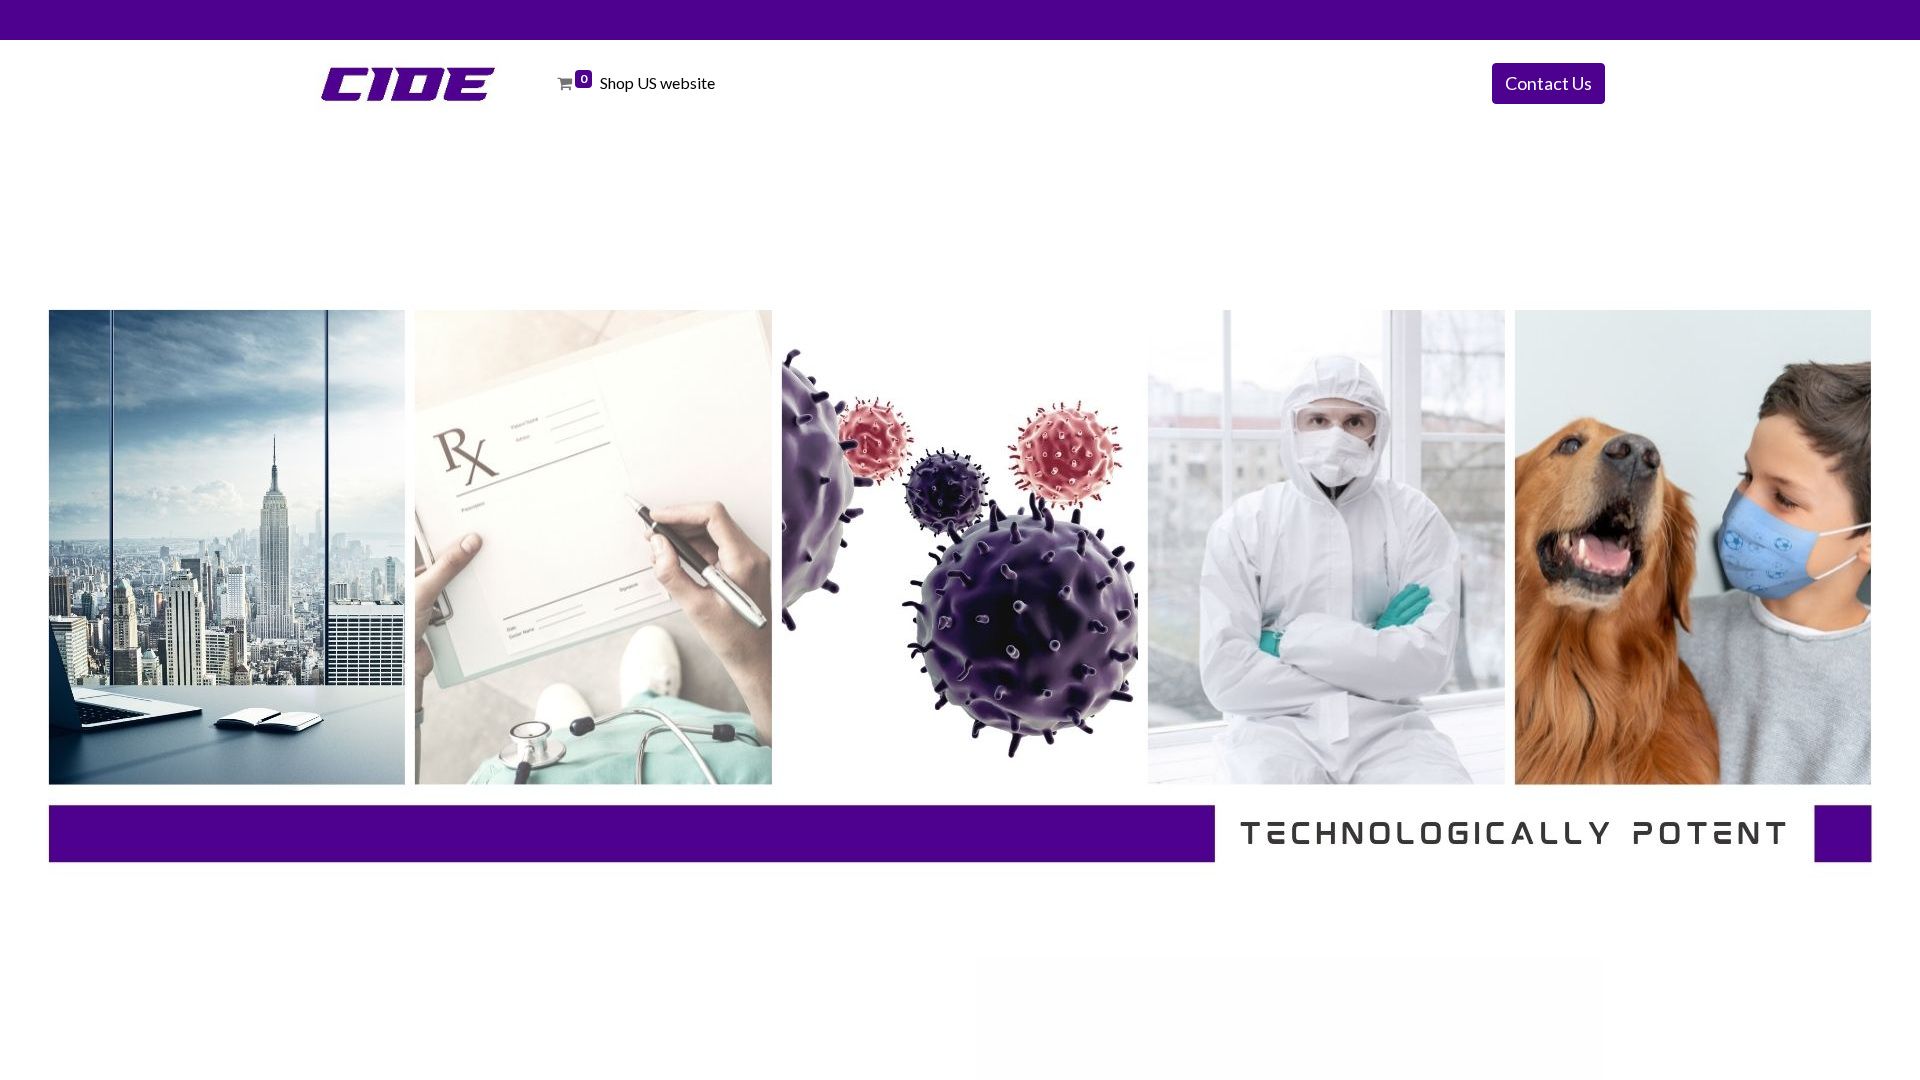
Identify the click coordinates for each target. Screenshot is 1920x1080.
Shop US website (660, 82)
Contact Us (1548, 83)
